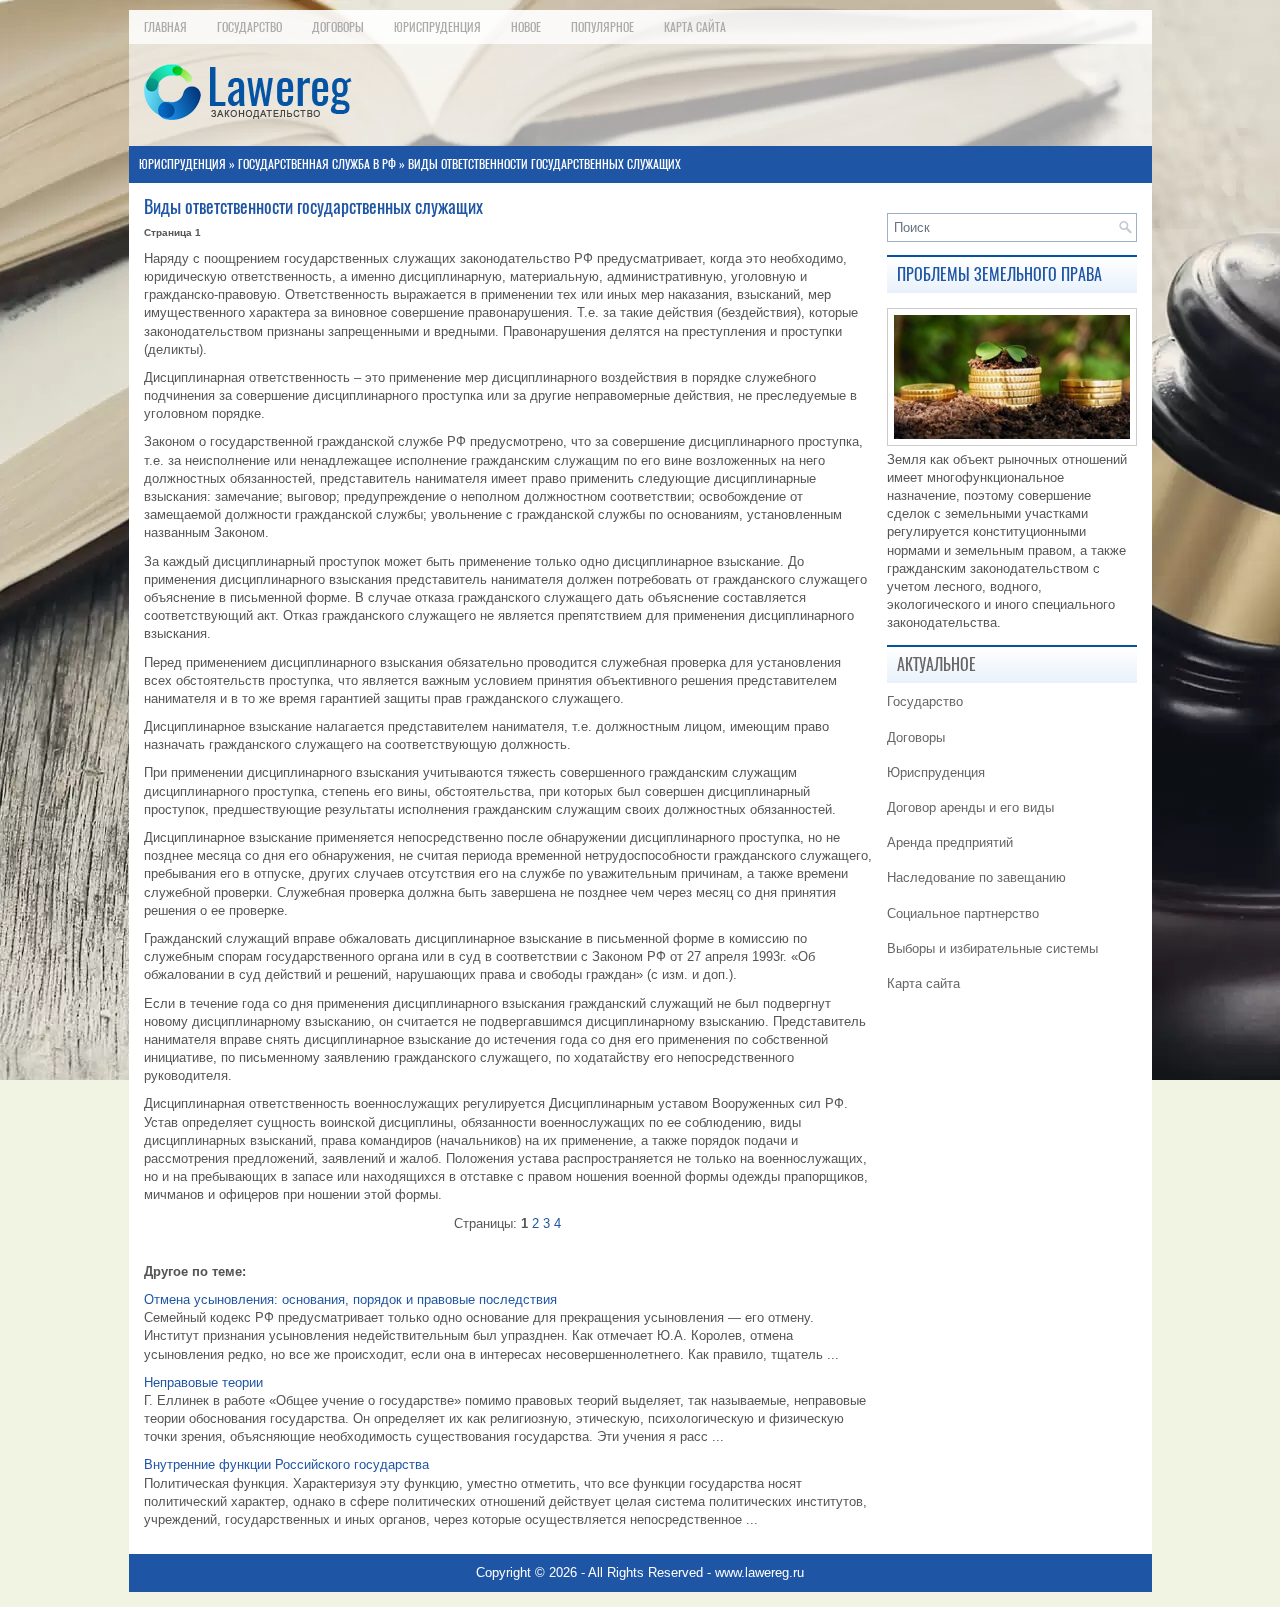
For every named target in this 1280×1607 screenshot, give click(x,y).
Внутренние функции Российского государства (286, 1464)
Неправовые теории (203, 1382)
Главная (165, 27)
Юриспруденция (437, 27)
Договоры (338, 27)
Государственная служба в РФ (317, 164)
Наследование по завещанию (976, 877)
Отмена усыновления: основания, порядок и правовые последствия (350, 1299)
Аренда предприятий (950, 842)
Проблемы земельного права (999, 274)
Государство (249, 27)
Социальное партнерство (963, 913)
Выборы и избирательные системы (992, 948)
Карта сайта (695, 27)
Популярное (602, 27)
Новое (526, 27)
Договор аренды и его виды (970, 807)
